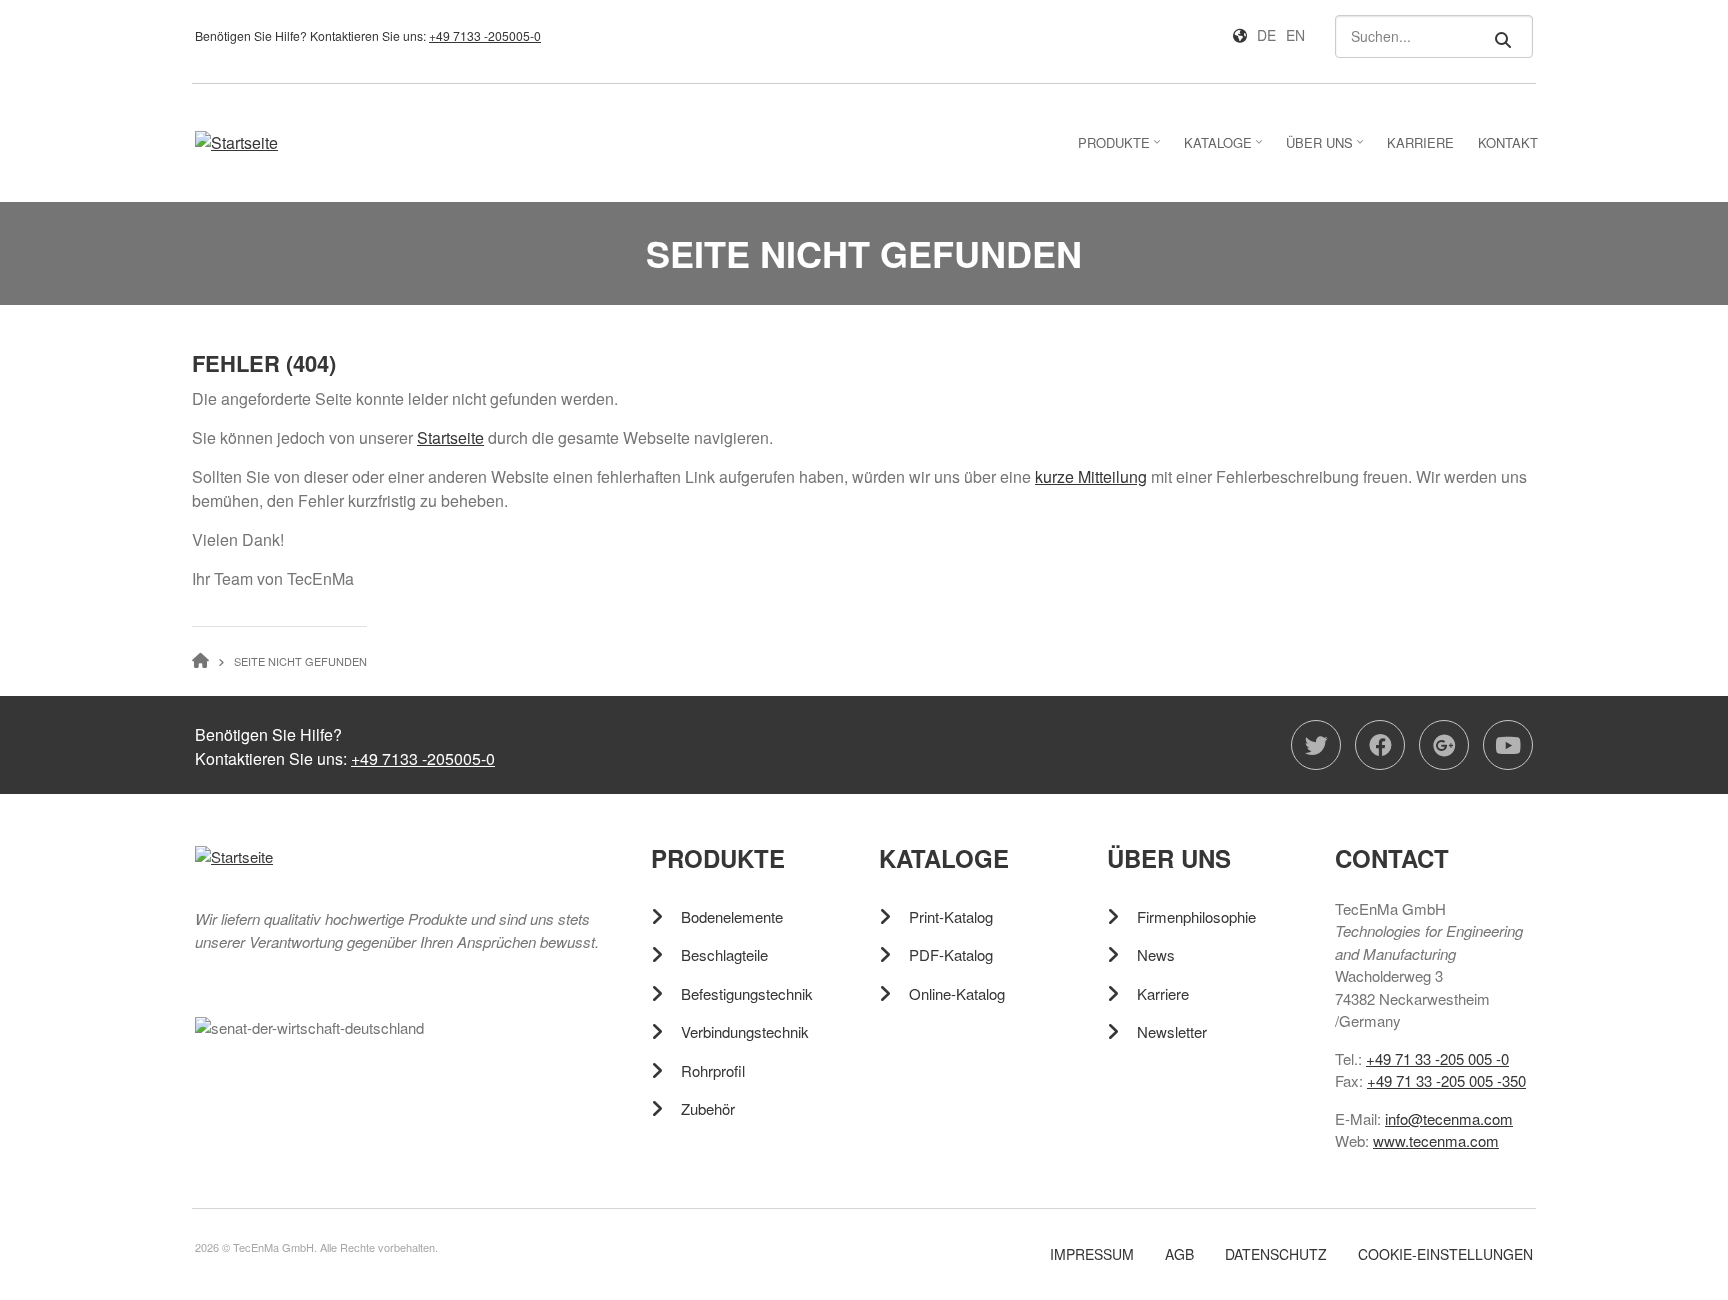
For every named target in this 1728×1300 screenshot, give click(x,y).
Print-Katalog (951, 916)
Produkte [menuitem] (1121, 148)
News (1156, 954)
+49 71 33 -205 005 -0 (1437, 1058)
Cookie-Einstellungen (1445, 1254)
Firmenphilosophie (1196, 916)
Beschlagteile (724, 954)
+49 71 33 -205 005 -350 (1446, 1080)
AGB (1179, 1254)
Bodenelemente (732, 916)
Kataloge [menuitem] (1225, 148)
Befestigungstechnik (747, 993)
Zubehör (708, 1108)
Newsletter (1172, 1031)
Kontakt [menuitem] (1508, 142)
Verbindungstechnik (745, 1031)
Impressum (1092, 1254)
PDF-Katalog (951, 954)
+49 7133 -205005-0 (485, 35)
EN (1295, 35)
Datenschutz (1276, 1254)
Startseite (450, 437)
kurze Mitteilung (1091, 476)
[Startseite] (236, 141)
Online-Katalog (957, 993)
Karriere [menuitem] (1420, 142)
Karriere (1163, 993)
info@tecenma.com (1449, 1118)
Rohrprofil (713, 1070)
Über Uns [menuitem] (1327, 148)
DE (1266, 35)
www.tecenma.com (1436, 1140)
